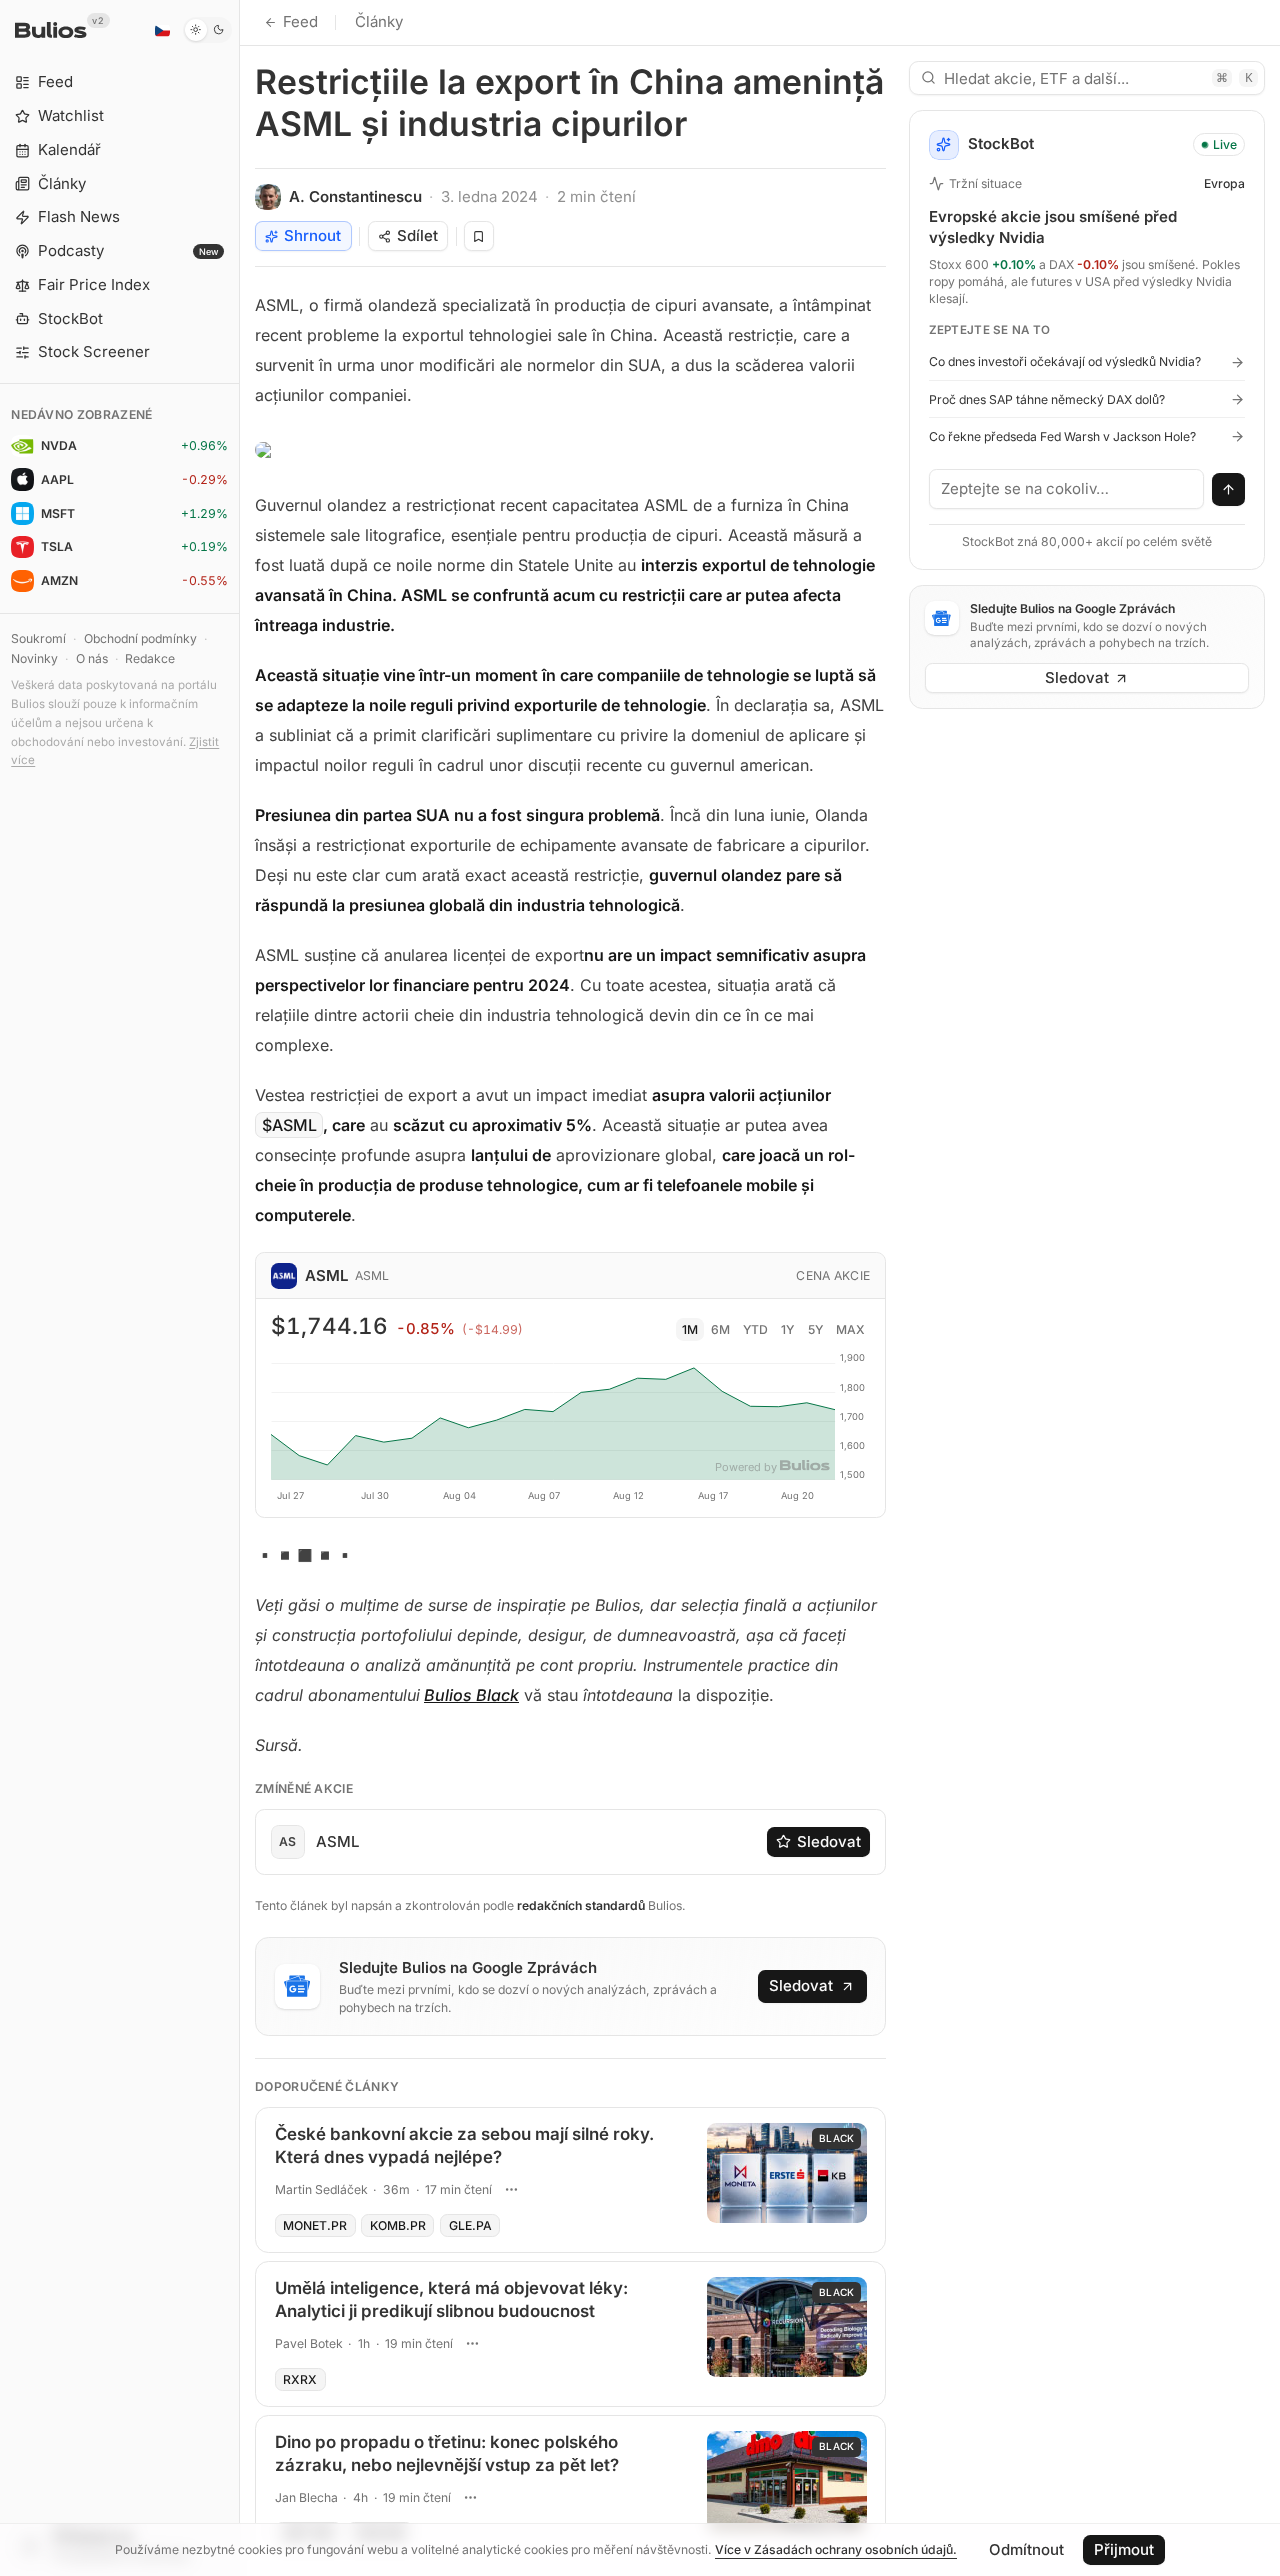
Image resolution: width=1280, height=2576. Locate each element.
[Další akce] (511, 2190)
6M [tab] (720, 1329)
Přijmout (1124, 2549)
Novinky (34, 658)
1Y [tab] (787, 1329)
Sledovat (829, 1841)
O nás (92, 658)
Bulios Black (471, 1695)
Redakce (150, 658)
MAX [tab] (850, 1329)
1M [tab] (690, 1329)
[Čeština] (162, 30)
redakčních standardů (581, 1905)
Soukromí (38, 638)
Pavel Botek (309, 2343)
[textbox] (1067, 489)
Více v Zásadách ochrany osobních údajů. (836, 2549)
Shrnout (312, 235)
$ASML (289, 1125)
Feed (300, 21)
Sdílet (417, 235)
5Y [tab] (815, 1329)
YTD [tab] (755, 1329)
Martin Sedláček (321, 2189)
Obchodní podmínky (140, 638)
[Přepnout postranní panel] (239, 1288)
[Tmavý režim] (207, 30)
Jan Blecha (306, 2497)
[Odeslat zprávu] (1229, 490)
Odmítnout (1026, 2549)
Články (379, 21)
